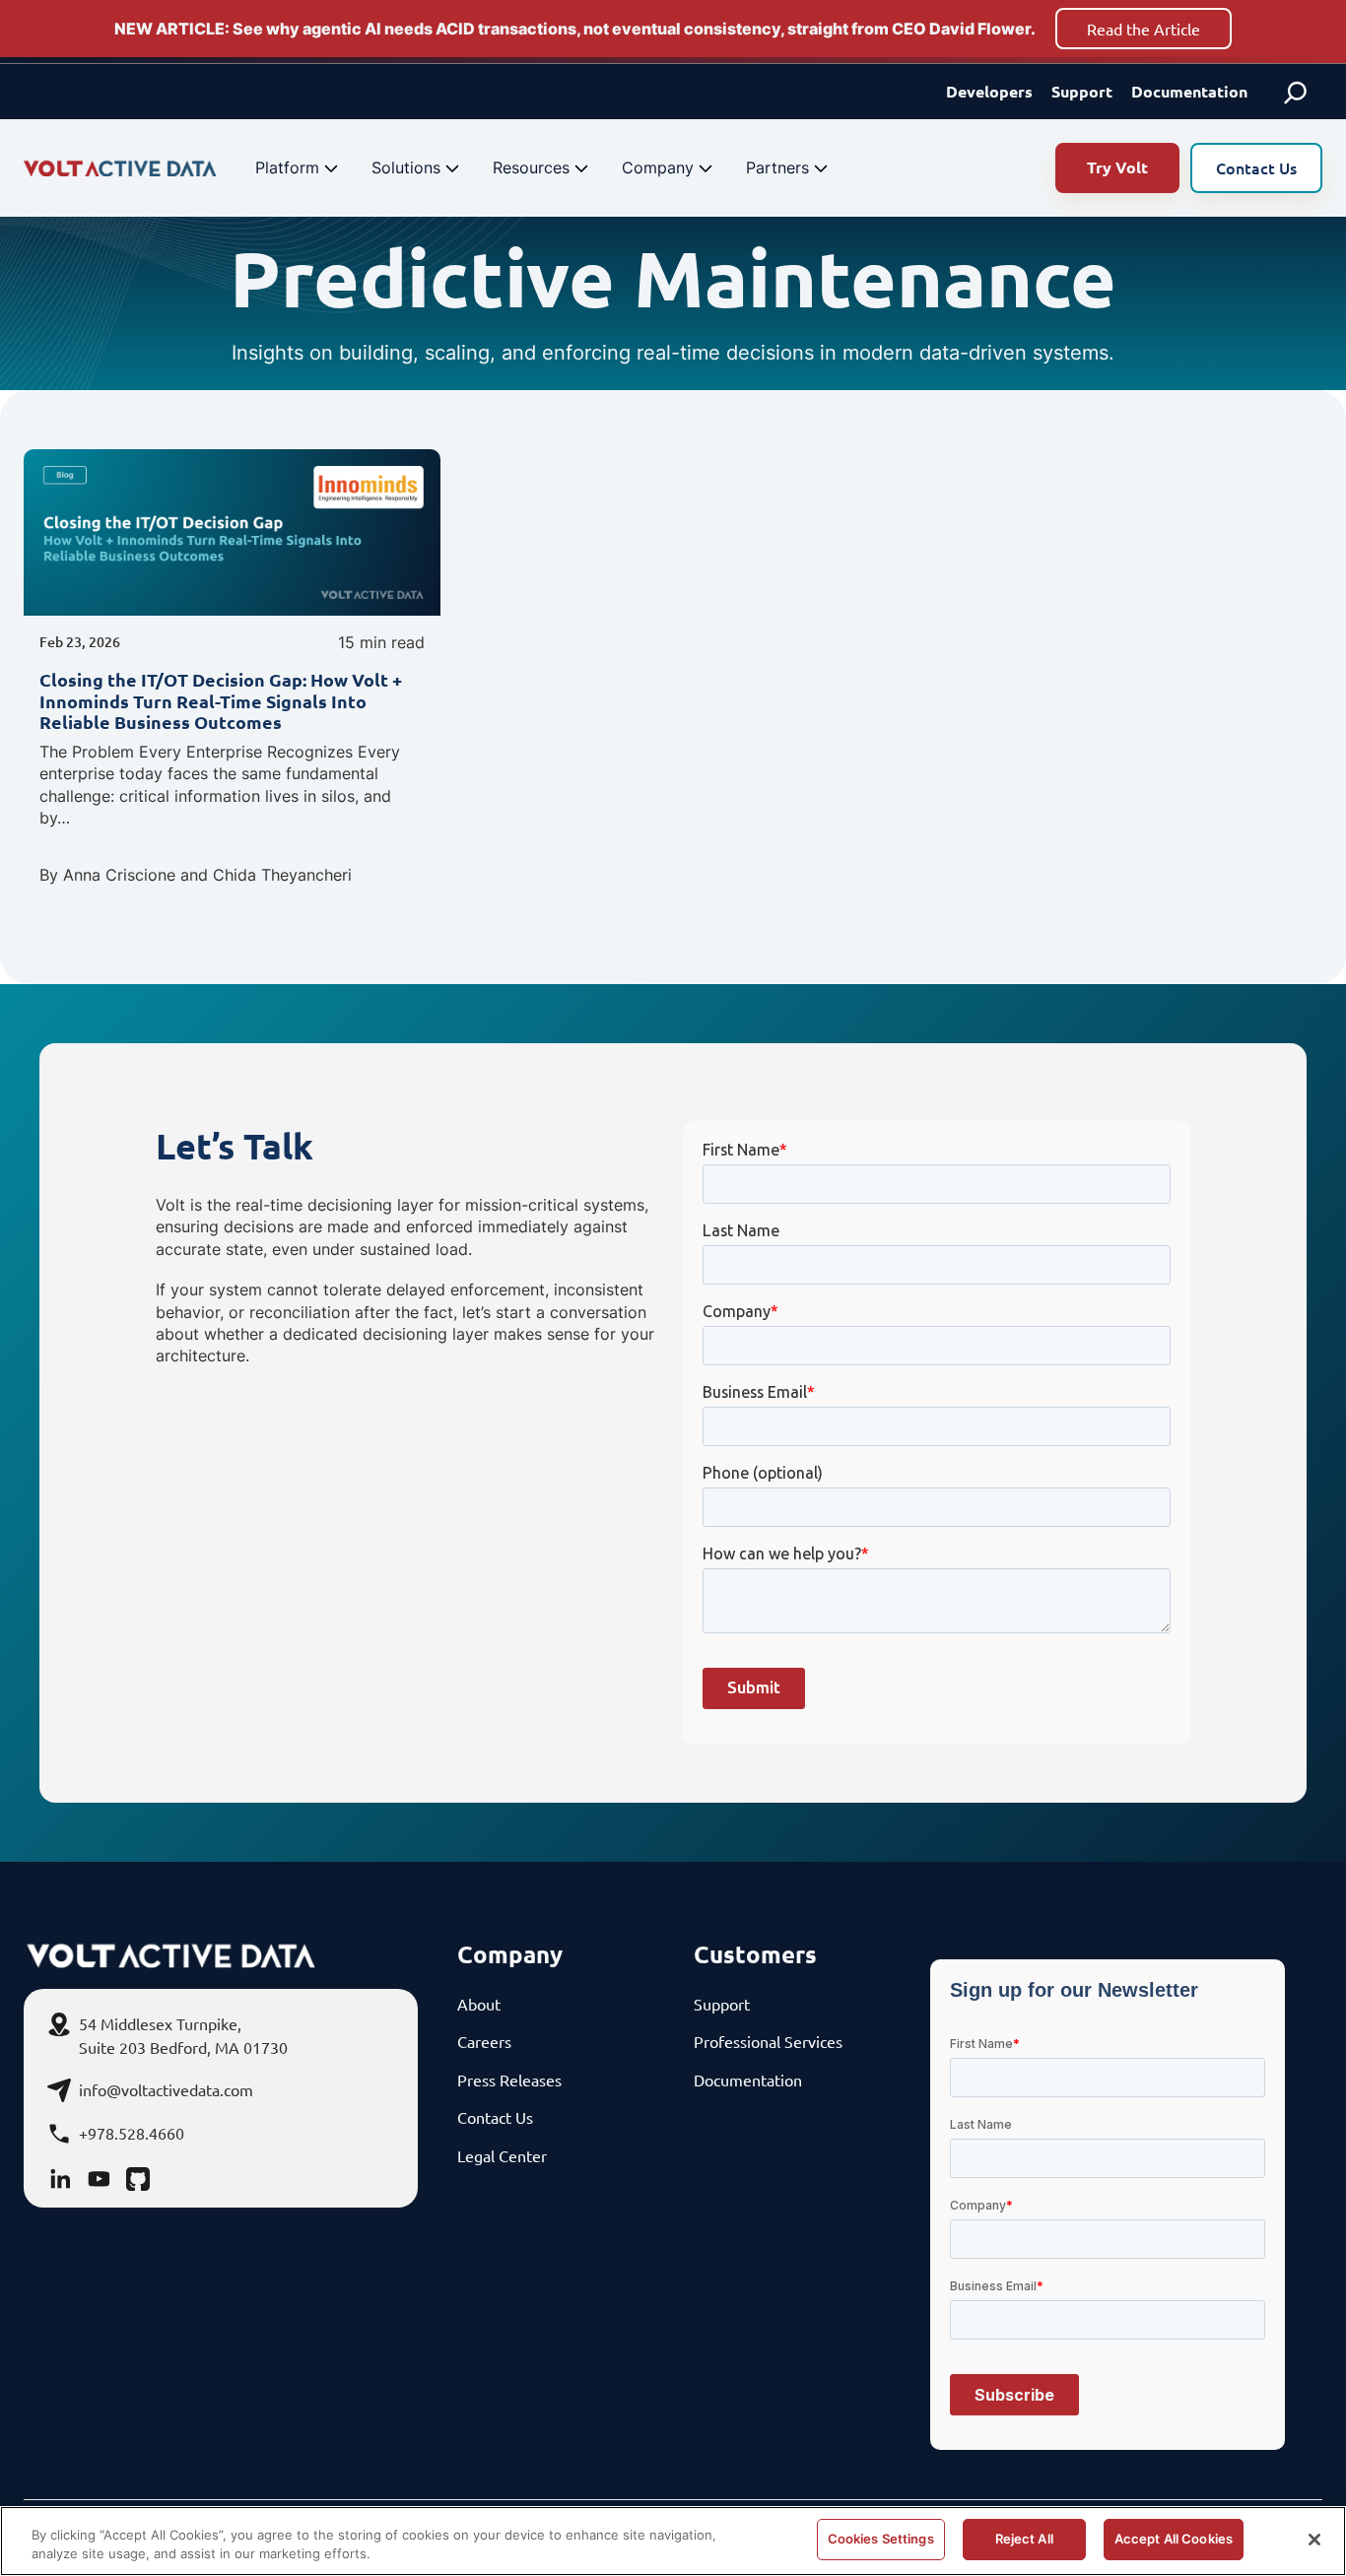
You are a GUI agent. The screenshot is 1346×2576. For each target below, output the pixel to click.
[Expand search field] (1296, 92)
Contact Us (1256, 167)
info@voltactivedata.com (166, 2089)
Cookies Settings (881, 2539)
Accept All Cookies (1174, 2539)
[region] (673, 2541)
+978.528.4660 (132, 2133)
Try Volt (1117, 167)
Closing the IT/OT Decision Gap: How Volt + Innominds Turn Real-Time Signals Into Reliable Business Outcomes (221, 701)
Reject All (1024, 2539)
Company (658, 167)
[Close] (1314, 2540)
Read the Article (1144, 29)
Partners (777, 167)
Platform (287, 167)
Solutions (406, 167)
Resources (531, 167)
